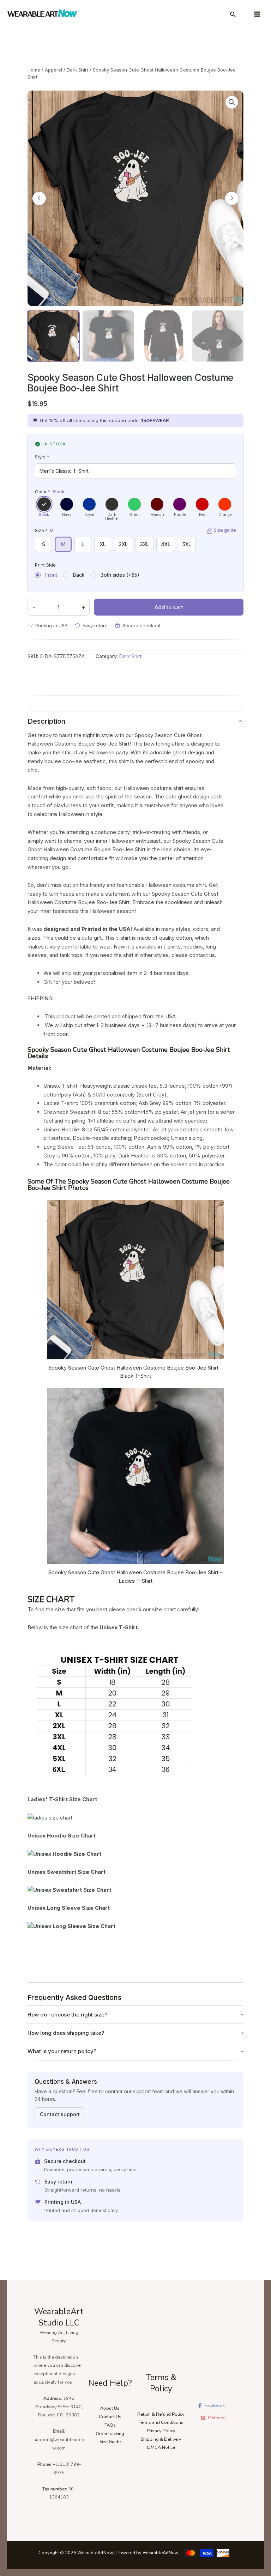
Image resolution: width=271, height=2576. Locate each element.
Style (42, 457)
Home (34, 70)
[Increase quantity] (71, 607)
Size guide (225, 530)
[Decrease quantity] (46, 607)
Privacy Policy (161, 2431)
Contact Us (110, 2417)
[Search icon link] (233, 16)
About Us (110, 2408)
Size (135, 530)
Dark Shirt (77, 70)
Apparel (53, 70)
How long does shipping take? (66, 2033)
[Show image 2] (108, 336)
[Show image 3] (163, 336)
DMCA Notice (161, 2447)
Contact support (60, 2114)
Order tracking (110, 2434)
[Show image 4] (218, 336)
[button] (232, 102)
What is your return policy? (62, 2051)
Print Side (45, 565)
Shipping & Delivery (161, 2439)
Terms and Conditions (161, 2422)
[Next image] (232, 198)
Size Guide (110, 2442)
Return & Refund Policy (161, 2414)
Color (50, 492)
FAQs (110, 2425)
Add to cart (169, 607)
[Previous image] (39, 198)
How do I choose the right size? (67, 2015)
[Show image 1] (53, 336)
